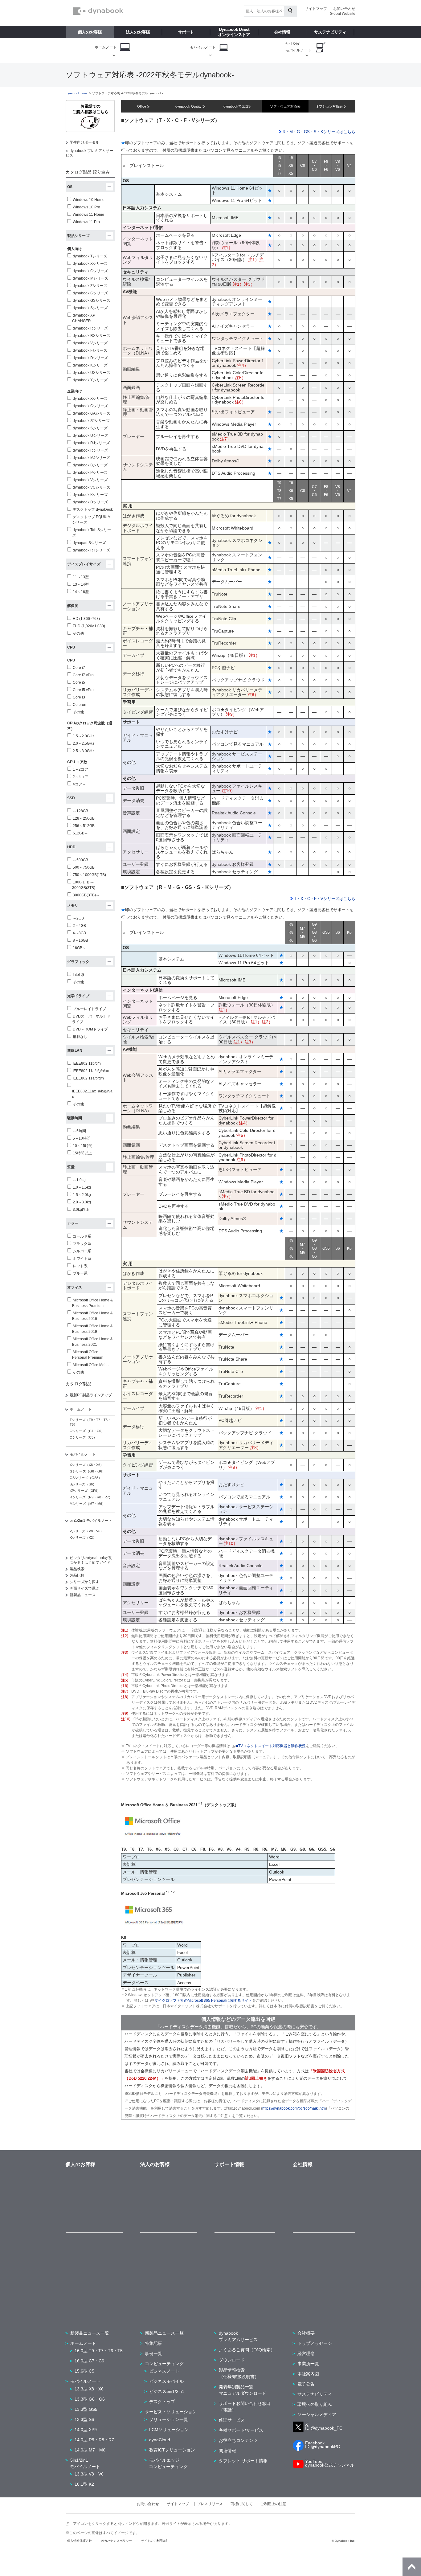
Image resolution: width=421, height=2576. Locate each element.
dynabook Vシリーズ (90, 343)
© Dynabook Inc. (343, 2541)
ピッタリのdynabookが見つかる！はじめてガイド (91, 1560)
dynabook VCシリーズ (92, 487)
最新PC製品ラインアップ (91, 1395)
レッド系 (80, 1266)
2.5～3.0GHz (84, 751)
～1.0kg (79, 1180)
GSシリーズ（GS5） (86, 1478)
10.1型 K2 (84, 2484)
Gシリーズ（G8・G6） (88, 1471)
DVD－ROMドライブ (90, 1029)
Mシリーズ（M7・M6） (88, 1504)
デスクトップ (162, 2402)
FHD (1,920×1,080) (89, 626)
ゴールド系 (82, 1236)
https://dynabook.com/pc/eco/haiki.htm (294, 2108)
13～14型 (81, 584)
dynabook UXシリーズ (92, 373)
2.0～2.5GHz (84, 743)
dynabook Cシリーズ (90, 271)
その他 (78, 633)
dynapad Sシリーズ (89, 543)
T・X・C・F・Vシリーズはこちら (324, 899)
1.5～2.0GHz (84, 736)
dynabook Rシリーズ (90, 328)
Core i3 (79, 697)
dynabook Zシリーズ (90, 286)
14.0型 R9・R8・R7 (94, 2440)
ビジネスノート (164, 2371)
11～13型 (81, 577)
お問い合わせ (344, 9)
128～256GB (84, 818)
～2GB (78, 918)
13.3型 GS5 (86, 2409)
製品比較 (77, 1575)
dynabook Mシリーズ (90, 278)
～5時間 (79, 1131)
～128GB (80, 811)
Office (142, 106)
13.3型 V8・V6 (89, 2474)
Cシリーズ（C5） (83, 1437)
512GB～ (80, 833)
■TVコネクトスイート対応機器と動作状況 (271, 1746)
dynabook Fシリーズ (90, 350)
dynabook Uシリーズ (90, 436)
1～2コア (80, 769)
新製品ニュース (83, 1595)
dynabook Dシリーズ (90, 358)
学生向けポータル (84, 142)
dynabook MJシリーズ (91, 458)
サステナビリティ (330, 32)
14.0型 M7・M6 (90, 2450)
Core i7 (79, 668)
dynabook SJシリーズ (91, 421)
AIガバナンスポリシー (116, 2541)
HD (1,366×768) (86, 619)
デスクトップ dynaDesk (93, 510)
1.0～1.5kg (82, 1187)
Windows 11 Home (88, 215)
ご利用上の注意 (273, 2504)
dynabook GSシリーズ (92, 301)
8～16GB (80, 940)
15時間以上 (82, 1153)
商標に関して (242, 2504)
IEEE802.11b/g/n (87, 1063)
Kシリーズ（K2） (83, 1538)
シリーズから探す (84, 1582)
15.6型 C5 (84, 2371)
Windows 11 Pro (86, 222)
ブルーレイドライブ (89, 1009)
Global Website (343, 14)
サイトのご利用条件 (155, 2541)
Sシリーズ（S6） (83, 1484)
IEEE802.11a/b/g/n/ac (91, 1071)
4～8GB (79, 933)
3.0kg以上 (81, 1210)
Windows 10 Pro (86, 207)
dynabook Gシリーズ (90, 293)
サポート (186, 32)
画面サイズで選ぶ (84, 1588)
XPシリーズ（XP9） (85, 1491)
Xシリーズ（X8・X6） (87, 1465)
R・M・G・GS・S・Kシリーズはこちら (318, 132)
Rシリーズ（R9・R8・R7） (91, 1497)
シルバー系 (82, 1251)
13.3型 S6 (84, 2419)
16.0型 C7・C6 (89, 2361)
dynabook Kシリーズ (90, 365)
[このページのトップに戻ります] (412, 2567)
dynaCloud (160, 2440)
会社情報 (282, 32)
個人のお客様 (90, 32)
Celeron (80, 705)
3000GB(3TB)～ (86, 895)
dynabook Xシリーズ (90, 264)
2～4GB (79, 926)
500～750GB (84, 867)
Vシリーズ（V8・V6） (87, 1531)
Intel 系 (79, 975)
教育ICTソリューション (172, 2450)
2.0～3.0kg (82, 1202)
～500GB (80, 860)
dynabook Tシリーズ (90, 256)
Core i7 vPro (83, 675)
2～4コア (80, 777)
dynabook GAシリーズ (92, 413)
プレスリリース (210, 2504)
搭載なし (80, 1037)
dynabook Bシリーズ (90, 465)
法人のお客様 (138, 32)
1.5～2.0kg (82, 1195)
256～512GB (84, 826)
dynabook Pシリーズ (90, 473)
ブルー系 (80, 1273)
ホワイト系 (82, 1259)
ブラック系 (82, 1244)
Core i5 (79, 682)
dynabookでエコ (236, 106)
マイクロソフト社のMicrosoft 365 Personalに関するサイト (203, 2001)
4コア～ (79, 784)
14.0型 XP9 (86, 2430)
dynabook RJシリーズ (91, 443)
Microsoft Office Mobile (92, 1365)
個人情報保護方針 (80, 2541)
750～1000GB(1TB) (89, 875)
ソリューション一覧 (169, 2419)
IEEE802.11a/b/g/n (88, 1078)
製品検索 (77, 1569)
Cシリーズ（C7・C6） (87, 1431)
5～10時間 (82, 1138)
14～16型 (81, 592)
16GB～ (79, 948)
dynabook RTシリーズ (91, 550)
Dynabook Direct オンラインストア (234, 32)
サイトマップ (316, 9)
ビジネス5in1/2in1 (167, 2391)
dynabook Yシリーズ (90, 380)
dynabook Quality (189, 106)
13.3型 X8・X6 (89, 2389)
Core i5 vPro (83, 690)
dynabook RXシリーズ (92, 336)
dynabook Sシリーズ (90, 308)
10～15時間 (83, 1146)
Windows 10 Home (89, 200)
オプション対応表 (330, 106)
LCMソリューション (169, 2430)
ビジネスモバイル (166, 2381)
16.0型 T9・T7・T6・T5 (99, 2351)
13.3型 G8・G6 (90, 2399)
